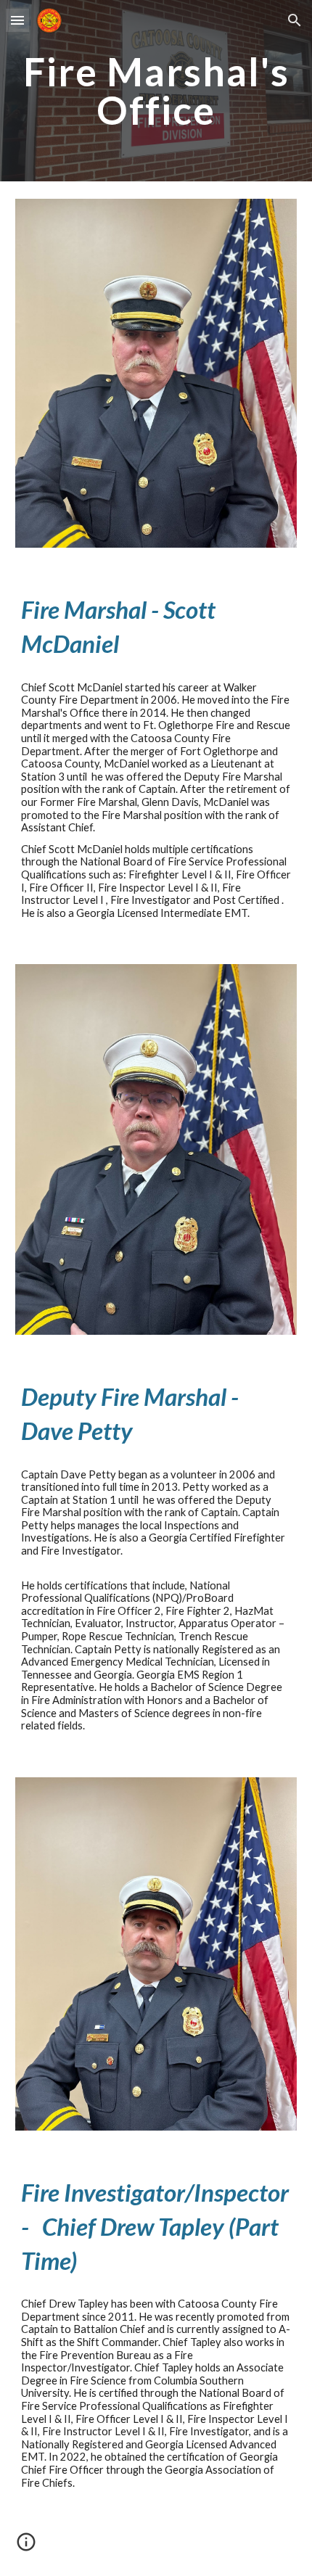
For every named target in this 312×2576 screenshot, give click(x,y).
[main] (156, 91)
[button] (17, 20)
